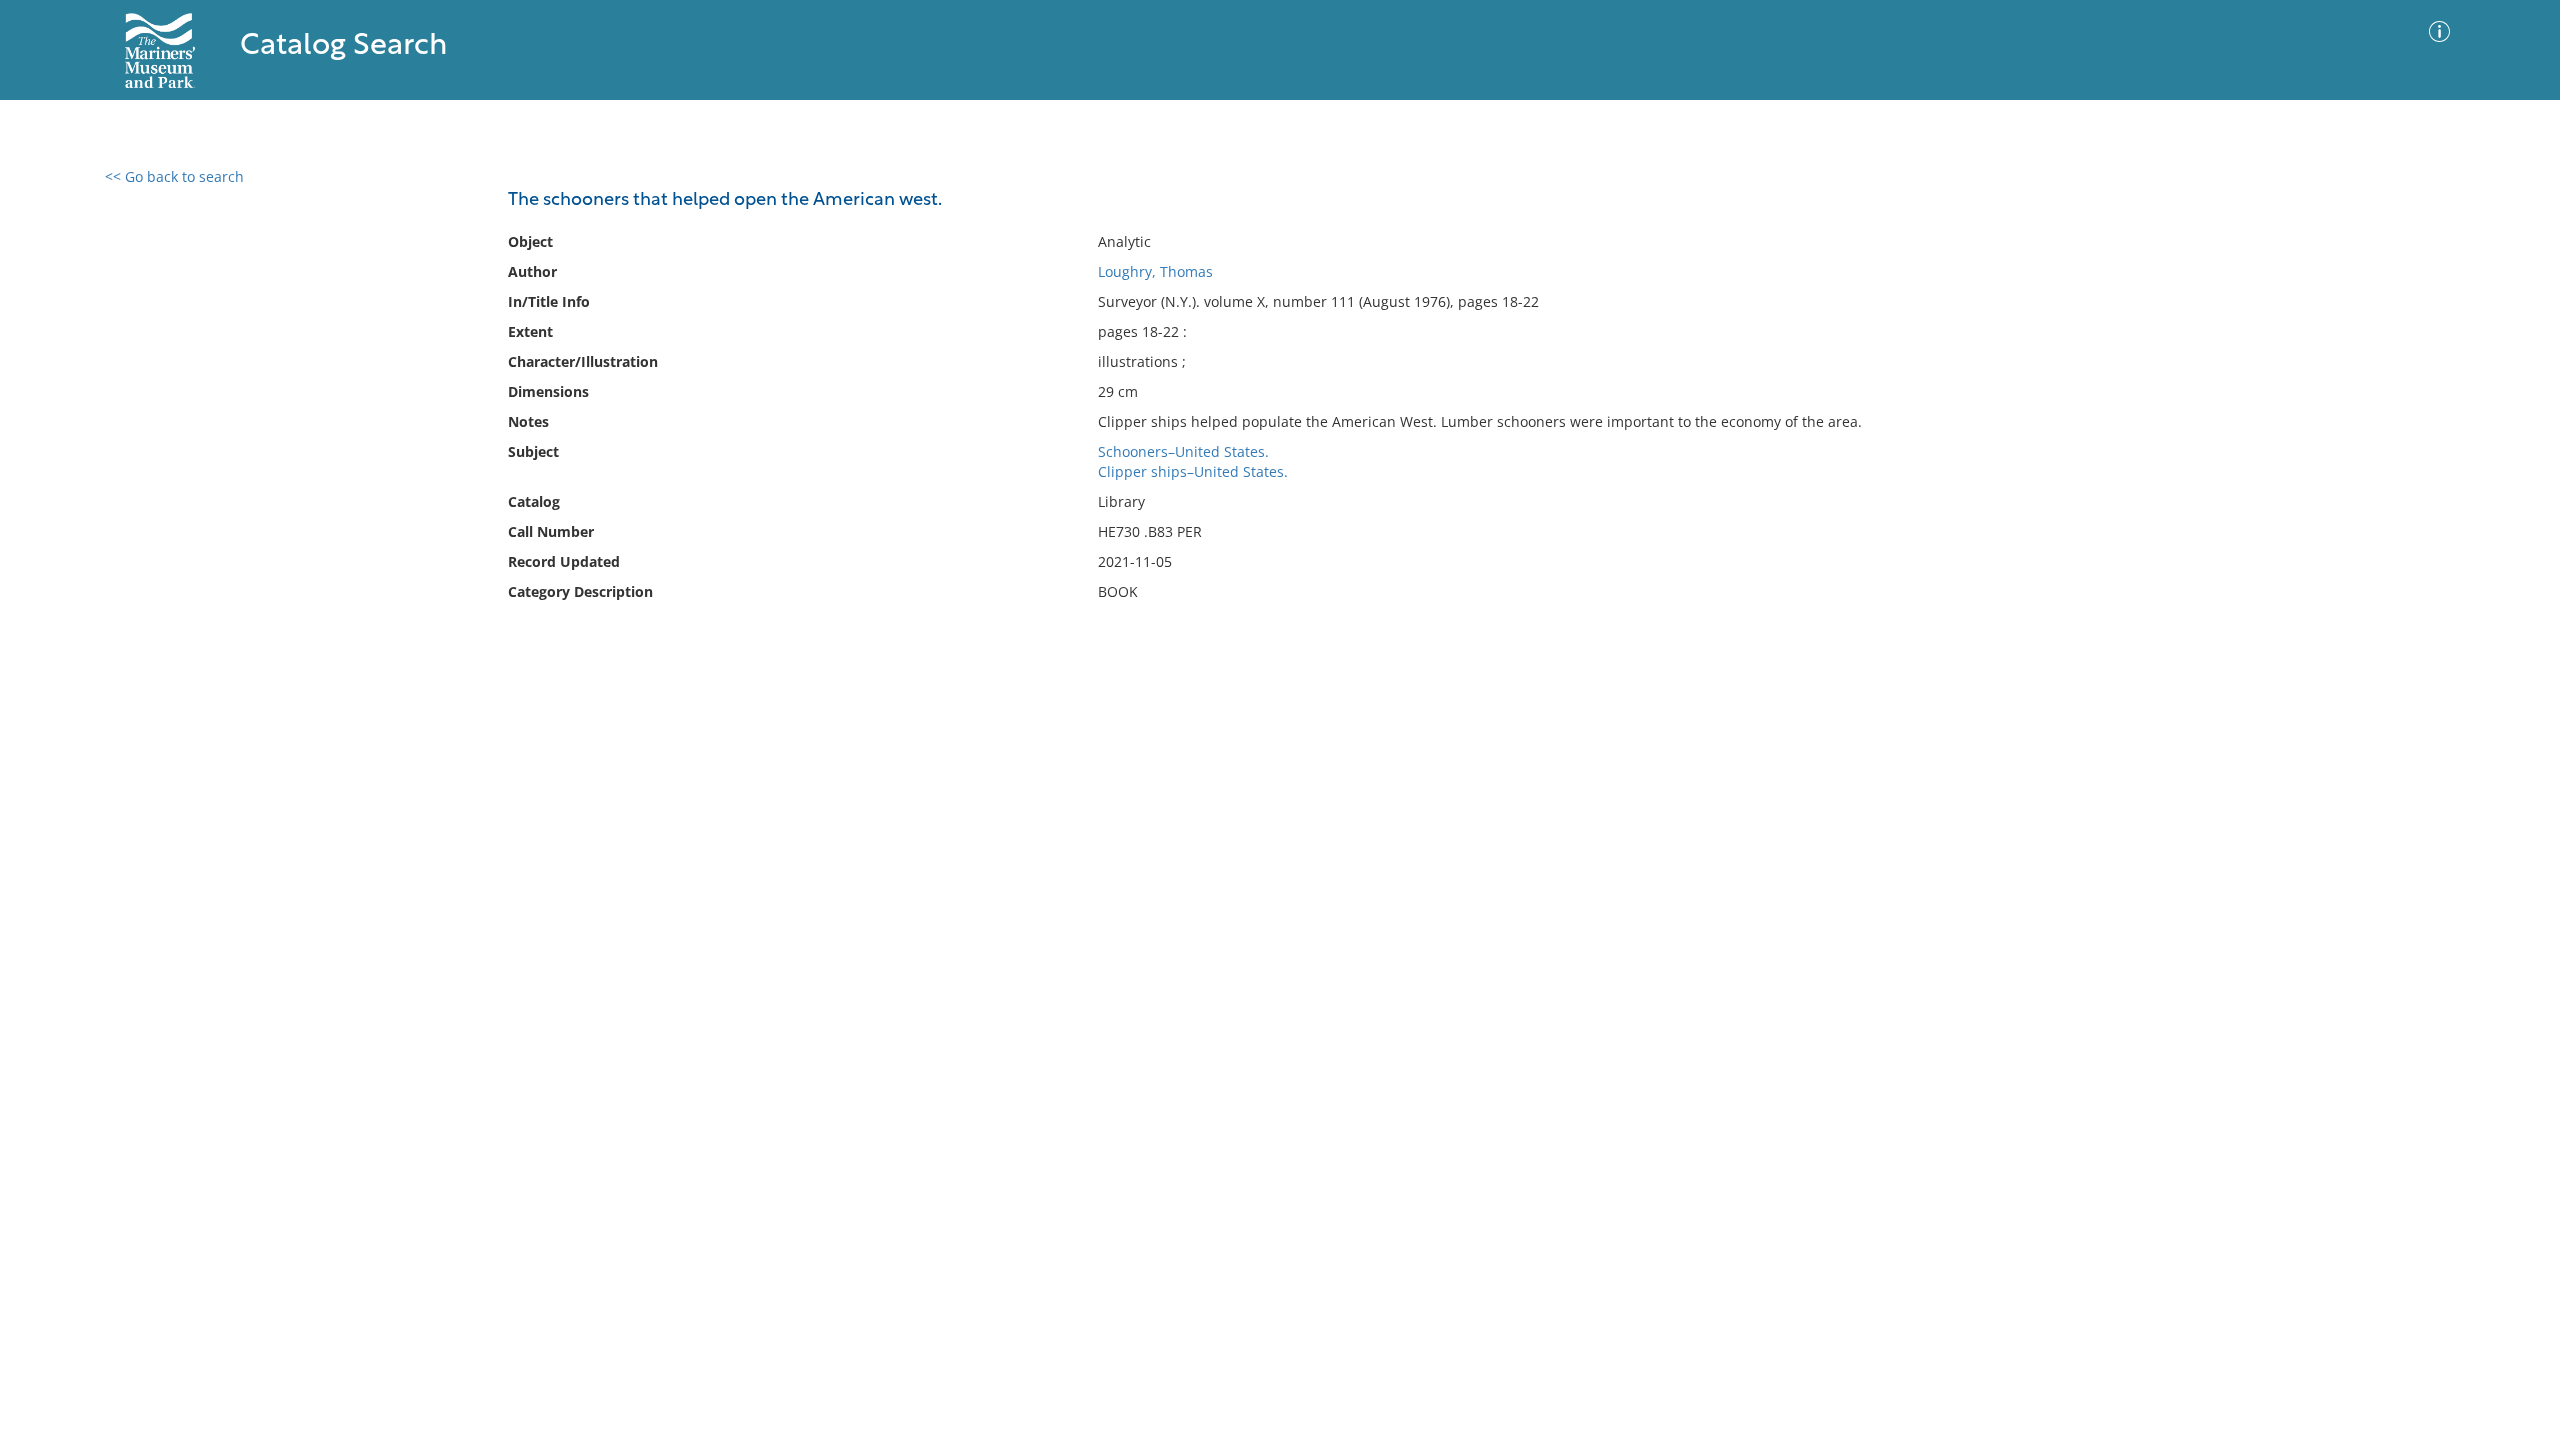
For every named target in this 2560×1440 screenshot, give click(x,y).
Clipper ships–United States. (1193, 471)
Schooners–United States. (1183, 451)
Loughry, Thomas (1155, 271)
